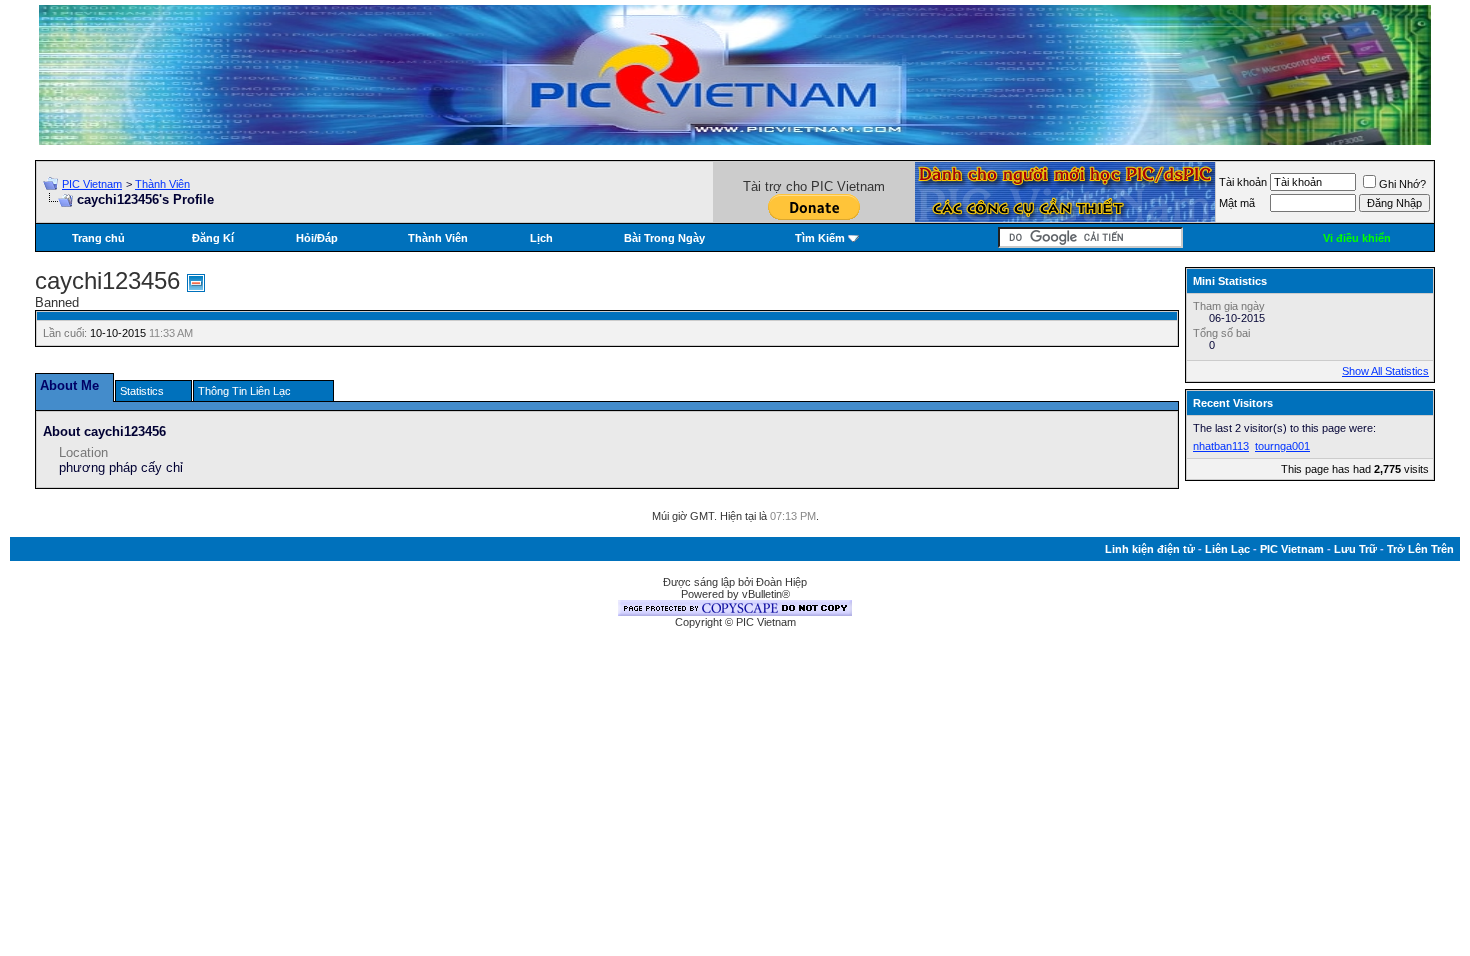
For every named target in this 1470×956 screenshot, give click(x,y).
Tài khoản (1243, 182)
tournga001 (1282, 446)
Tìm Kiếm (820, 238)
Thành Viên (162, 184)
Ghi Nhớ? (1402, 184)
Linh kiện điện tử (1150, 549)
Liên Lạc (1227, 549)
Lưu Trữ (1355, 549)
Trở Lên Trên (1420, 549)
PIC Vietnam (92, 184)
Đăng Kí (213, 238)
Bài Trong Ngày (664, 238)
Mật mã (1237, 203)
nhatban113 (1221, 446)
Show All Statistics (1385, 371)
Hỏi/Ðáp (317, 238)
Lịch (541, 238)
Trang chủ (98, 238)
